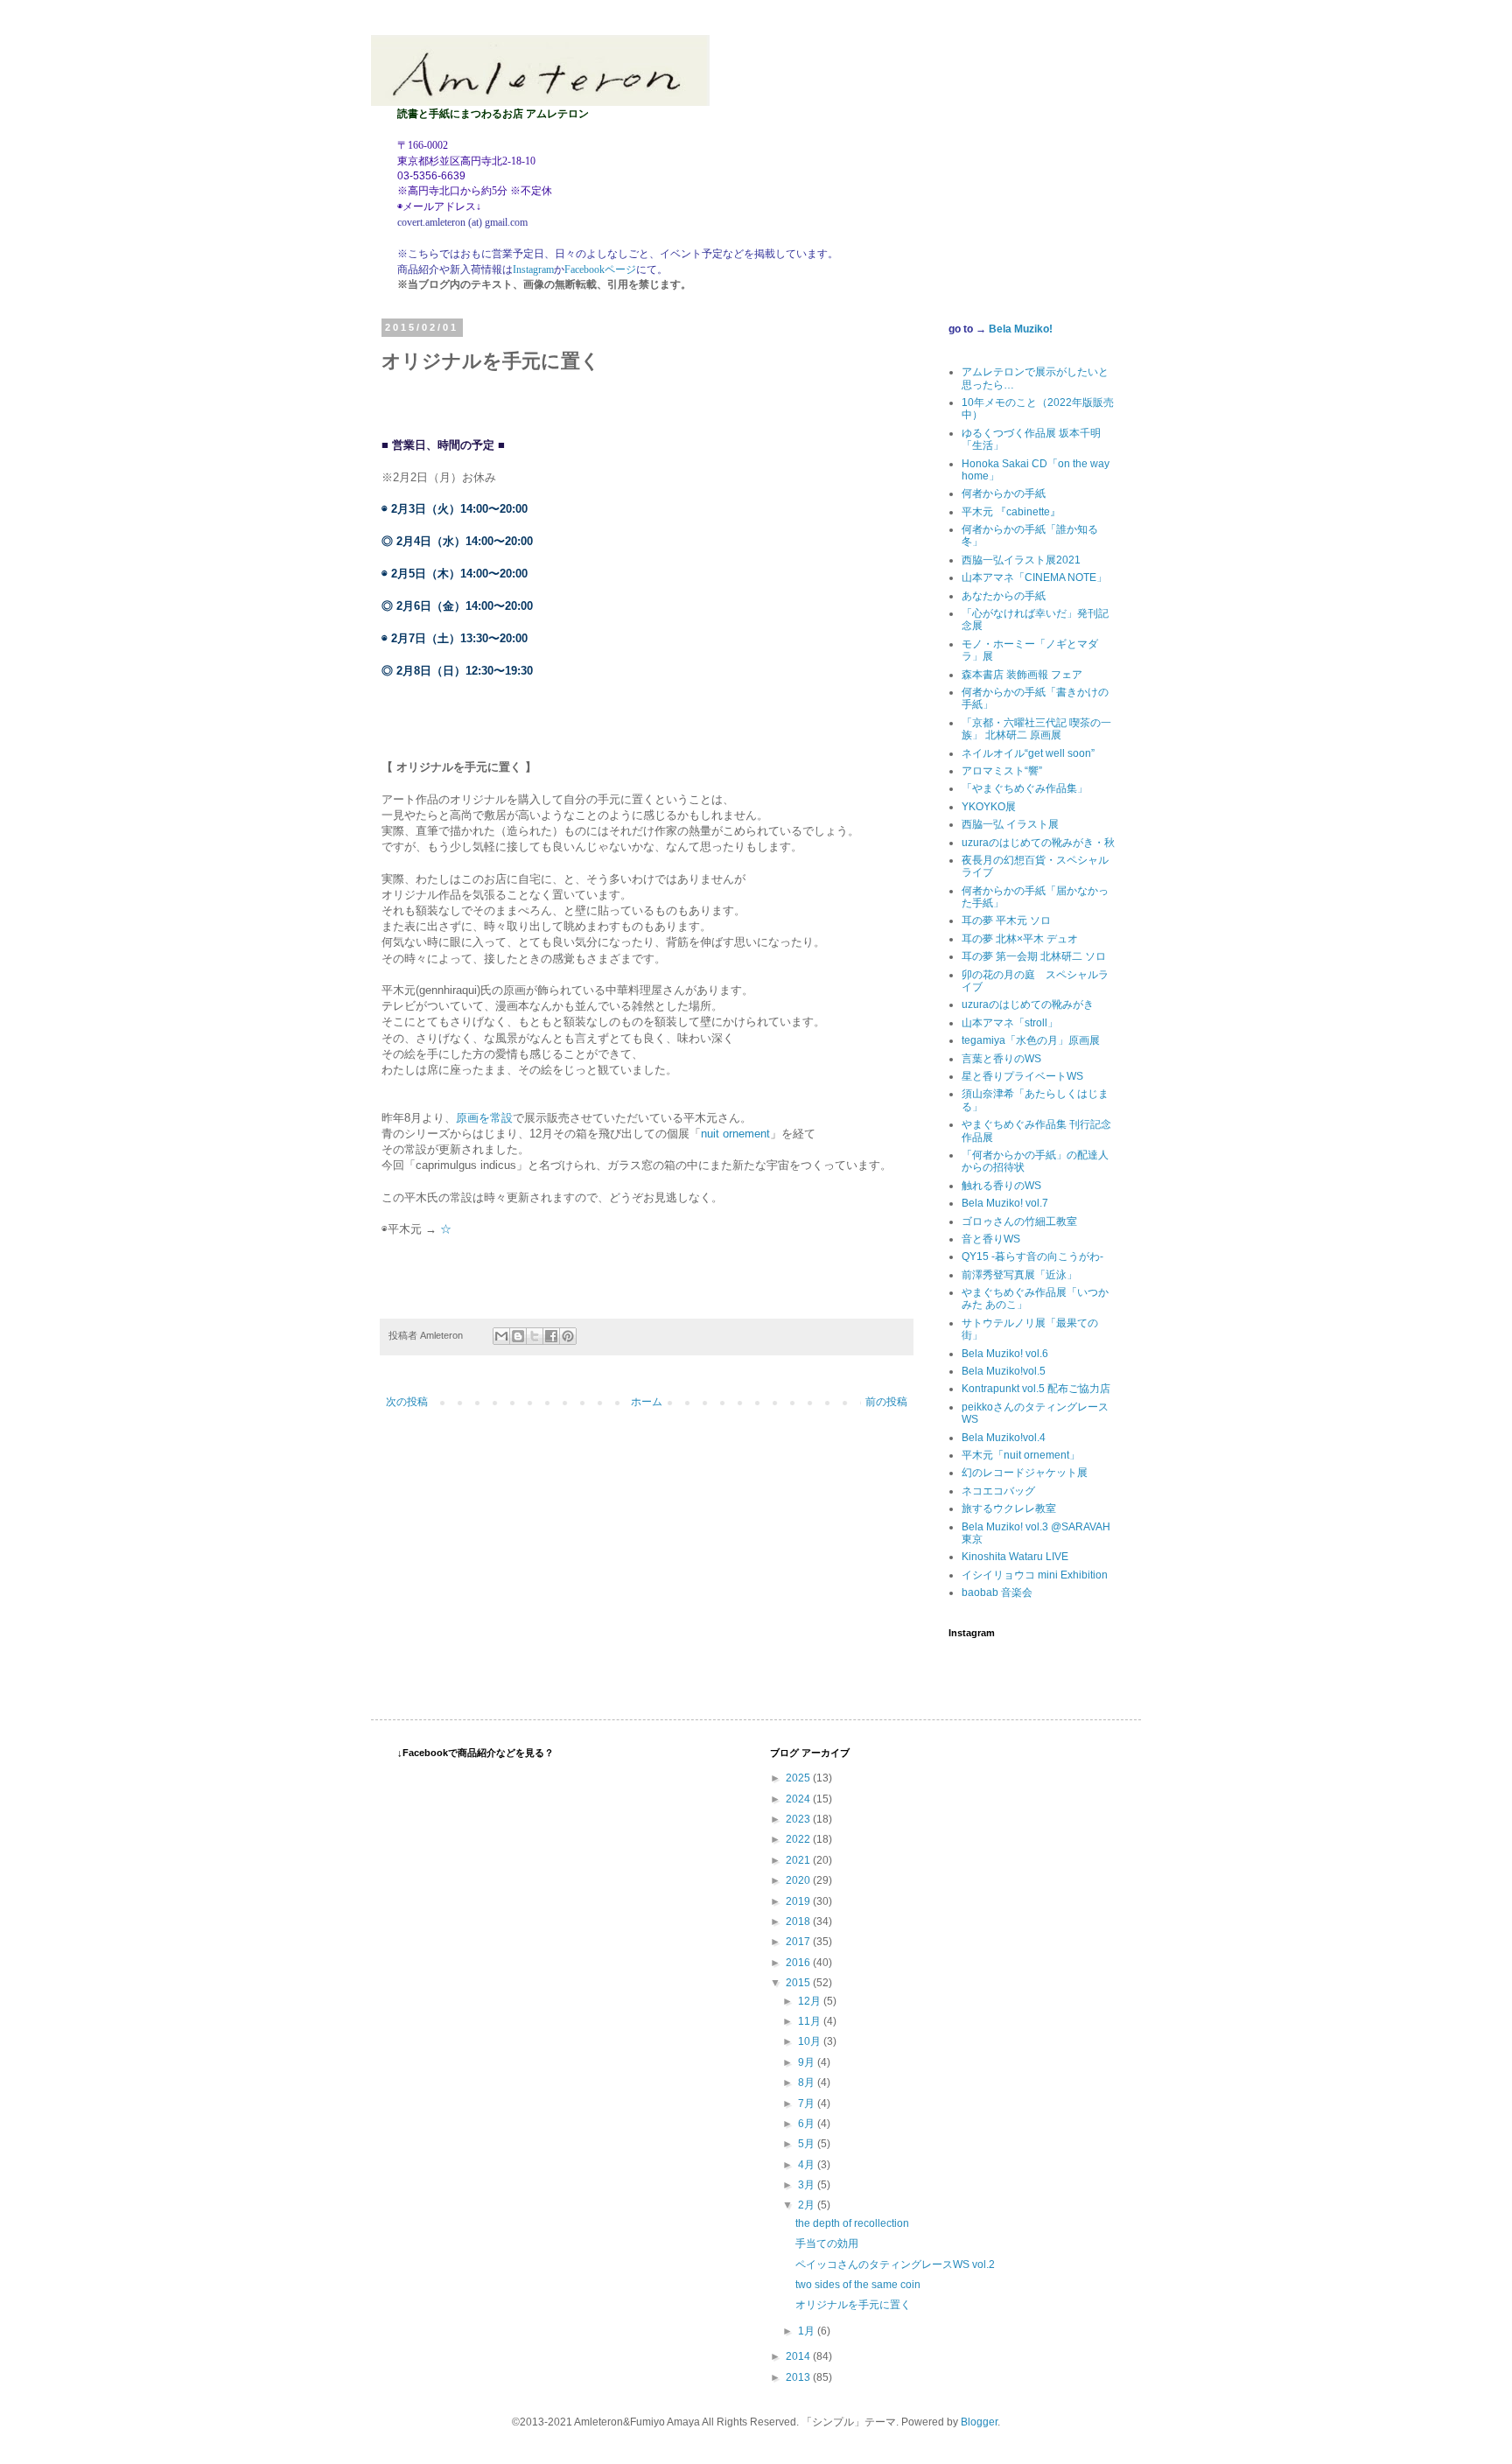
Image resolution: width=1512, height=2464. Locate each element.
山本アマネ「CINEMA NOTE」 (1034, 577)
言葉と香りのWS (1001, 1059)
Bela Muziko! (1021, 329)
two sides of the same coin (858, 2285)
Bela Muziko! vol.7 (1005, 1203)
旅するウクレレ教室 (1009, 1508)
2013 (799, 2377)
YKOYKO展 (989, 807)
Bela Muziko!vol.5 (1004, 1371)
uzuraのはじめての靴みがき (1028, 1004)
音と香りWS (991, 1239)
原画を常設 (484, 1118)
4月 (808, 2165)
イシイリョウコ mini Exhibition (1035, 1575)
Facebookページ (600, 269)
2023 (799, 1819)
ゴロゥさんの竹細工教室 (1019, 1221)
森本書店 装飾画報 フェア (1022, 675)
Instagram (533, 269)
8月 (808, 2082)
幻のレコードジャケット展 (1025, 1473)
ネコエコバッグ (998, 1491)
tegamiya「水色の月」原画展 (1031, 1040)
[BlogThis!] (518, 1336)
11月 (811, 2021)
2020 (799, 1880)
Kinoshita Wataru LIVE (1015, 1557)
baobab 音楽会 (997, 1592)
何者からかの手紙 (1004, 493)
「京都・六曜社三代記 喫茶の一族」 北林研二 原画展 (1036, 729)
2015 (799, 1983)
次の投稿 (407, 1402)
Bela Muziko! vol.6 (1005, 1354)
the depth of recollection (852, 2223)
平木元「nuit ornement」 (1021, 1455)
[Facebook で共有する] (551, 1336)
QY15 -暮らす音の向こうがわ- (1032, 1256)
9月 (808, 2062)
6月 (808, 2124)
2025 (799, 1778)
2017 (799, 1942)
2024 (799, 1799)
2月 (808, 2205)
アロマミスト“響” (1002, 771)
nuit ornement (735, 1134)
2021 (799, 1860)
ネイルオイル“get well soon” (1028, 753)
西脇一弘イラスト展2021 (1021, 560)
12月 (811, 2001)
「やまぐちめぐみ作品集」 (1025, 788)
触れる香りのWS (1001, 1186)
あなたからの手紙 (1004, 596)
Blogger (979, 2422)
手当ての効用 (827, 2243)
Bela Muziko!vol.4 (1004, 1438)
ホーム (647, 1402)
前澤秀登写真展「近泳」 (1019, 1275)
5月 (808, 2144)
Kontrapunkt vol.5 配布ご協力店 (1036, 1389)
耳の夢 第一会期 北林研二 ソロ (1034, 956)
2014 (799, 2356)
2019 (799, 1901)
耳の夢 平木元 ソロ (1006, 920)
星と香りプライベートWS (1022, 1076)
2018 (799, 1921)
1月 (808, 2331)
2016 (799, 1963)
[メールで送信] (501, 1336)
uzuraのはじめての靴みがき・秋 (1038, 843)
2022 (799, 1839)
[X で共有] (535, 1336)
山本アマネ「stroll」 (1010, 1023)
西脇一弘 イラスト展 (1010, 824)
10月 (811, 2041)
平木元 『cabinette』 (1011, 512)
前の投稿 (886, 1402)
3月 (808, 2185)
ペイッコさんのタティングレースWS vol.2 (895, 2264)
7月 (808, 2103)
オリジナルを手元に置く (853, 2305)
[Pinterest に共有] (568, 1336)
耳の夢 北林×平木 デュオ (1020, 939)
